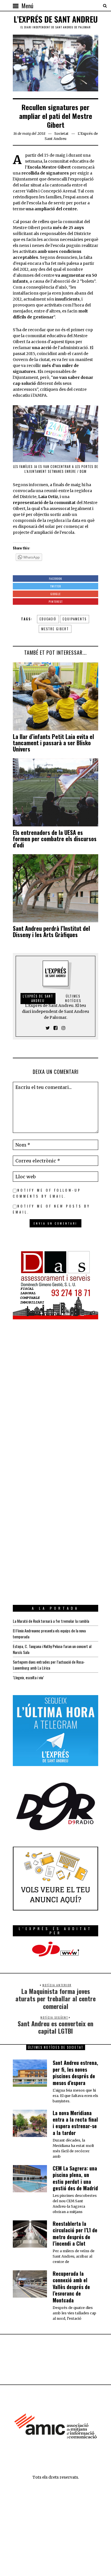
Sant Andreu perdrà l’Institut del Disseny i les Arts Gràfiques (51, 931)
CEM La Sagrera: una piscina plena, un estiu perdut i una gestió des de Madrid (75, 2178)
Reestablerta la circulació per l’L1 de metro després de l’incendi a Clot (75, 2233)
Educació (48, 619)
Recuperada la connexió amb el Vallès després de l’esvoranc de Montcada (71, 2287)
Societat (61, 134)
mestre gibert (55, 629)
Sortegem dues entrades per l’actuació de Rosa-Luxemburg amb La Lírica (49, 1665)
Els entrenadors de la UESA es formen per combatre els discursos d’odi (55, 839)
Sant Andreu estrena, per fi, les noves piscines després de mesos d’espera (75, 2073)
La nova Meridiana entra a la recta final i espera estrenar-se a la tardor (75, 2123)
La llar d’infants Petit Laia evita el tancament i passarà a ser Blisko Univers (53, 743)
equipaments (75, 619)
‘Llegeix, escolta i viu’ (28, 1677)
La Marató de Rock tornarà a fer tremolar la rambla (51, 1621)
